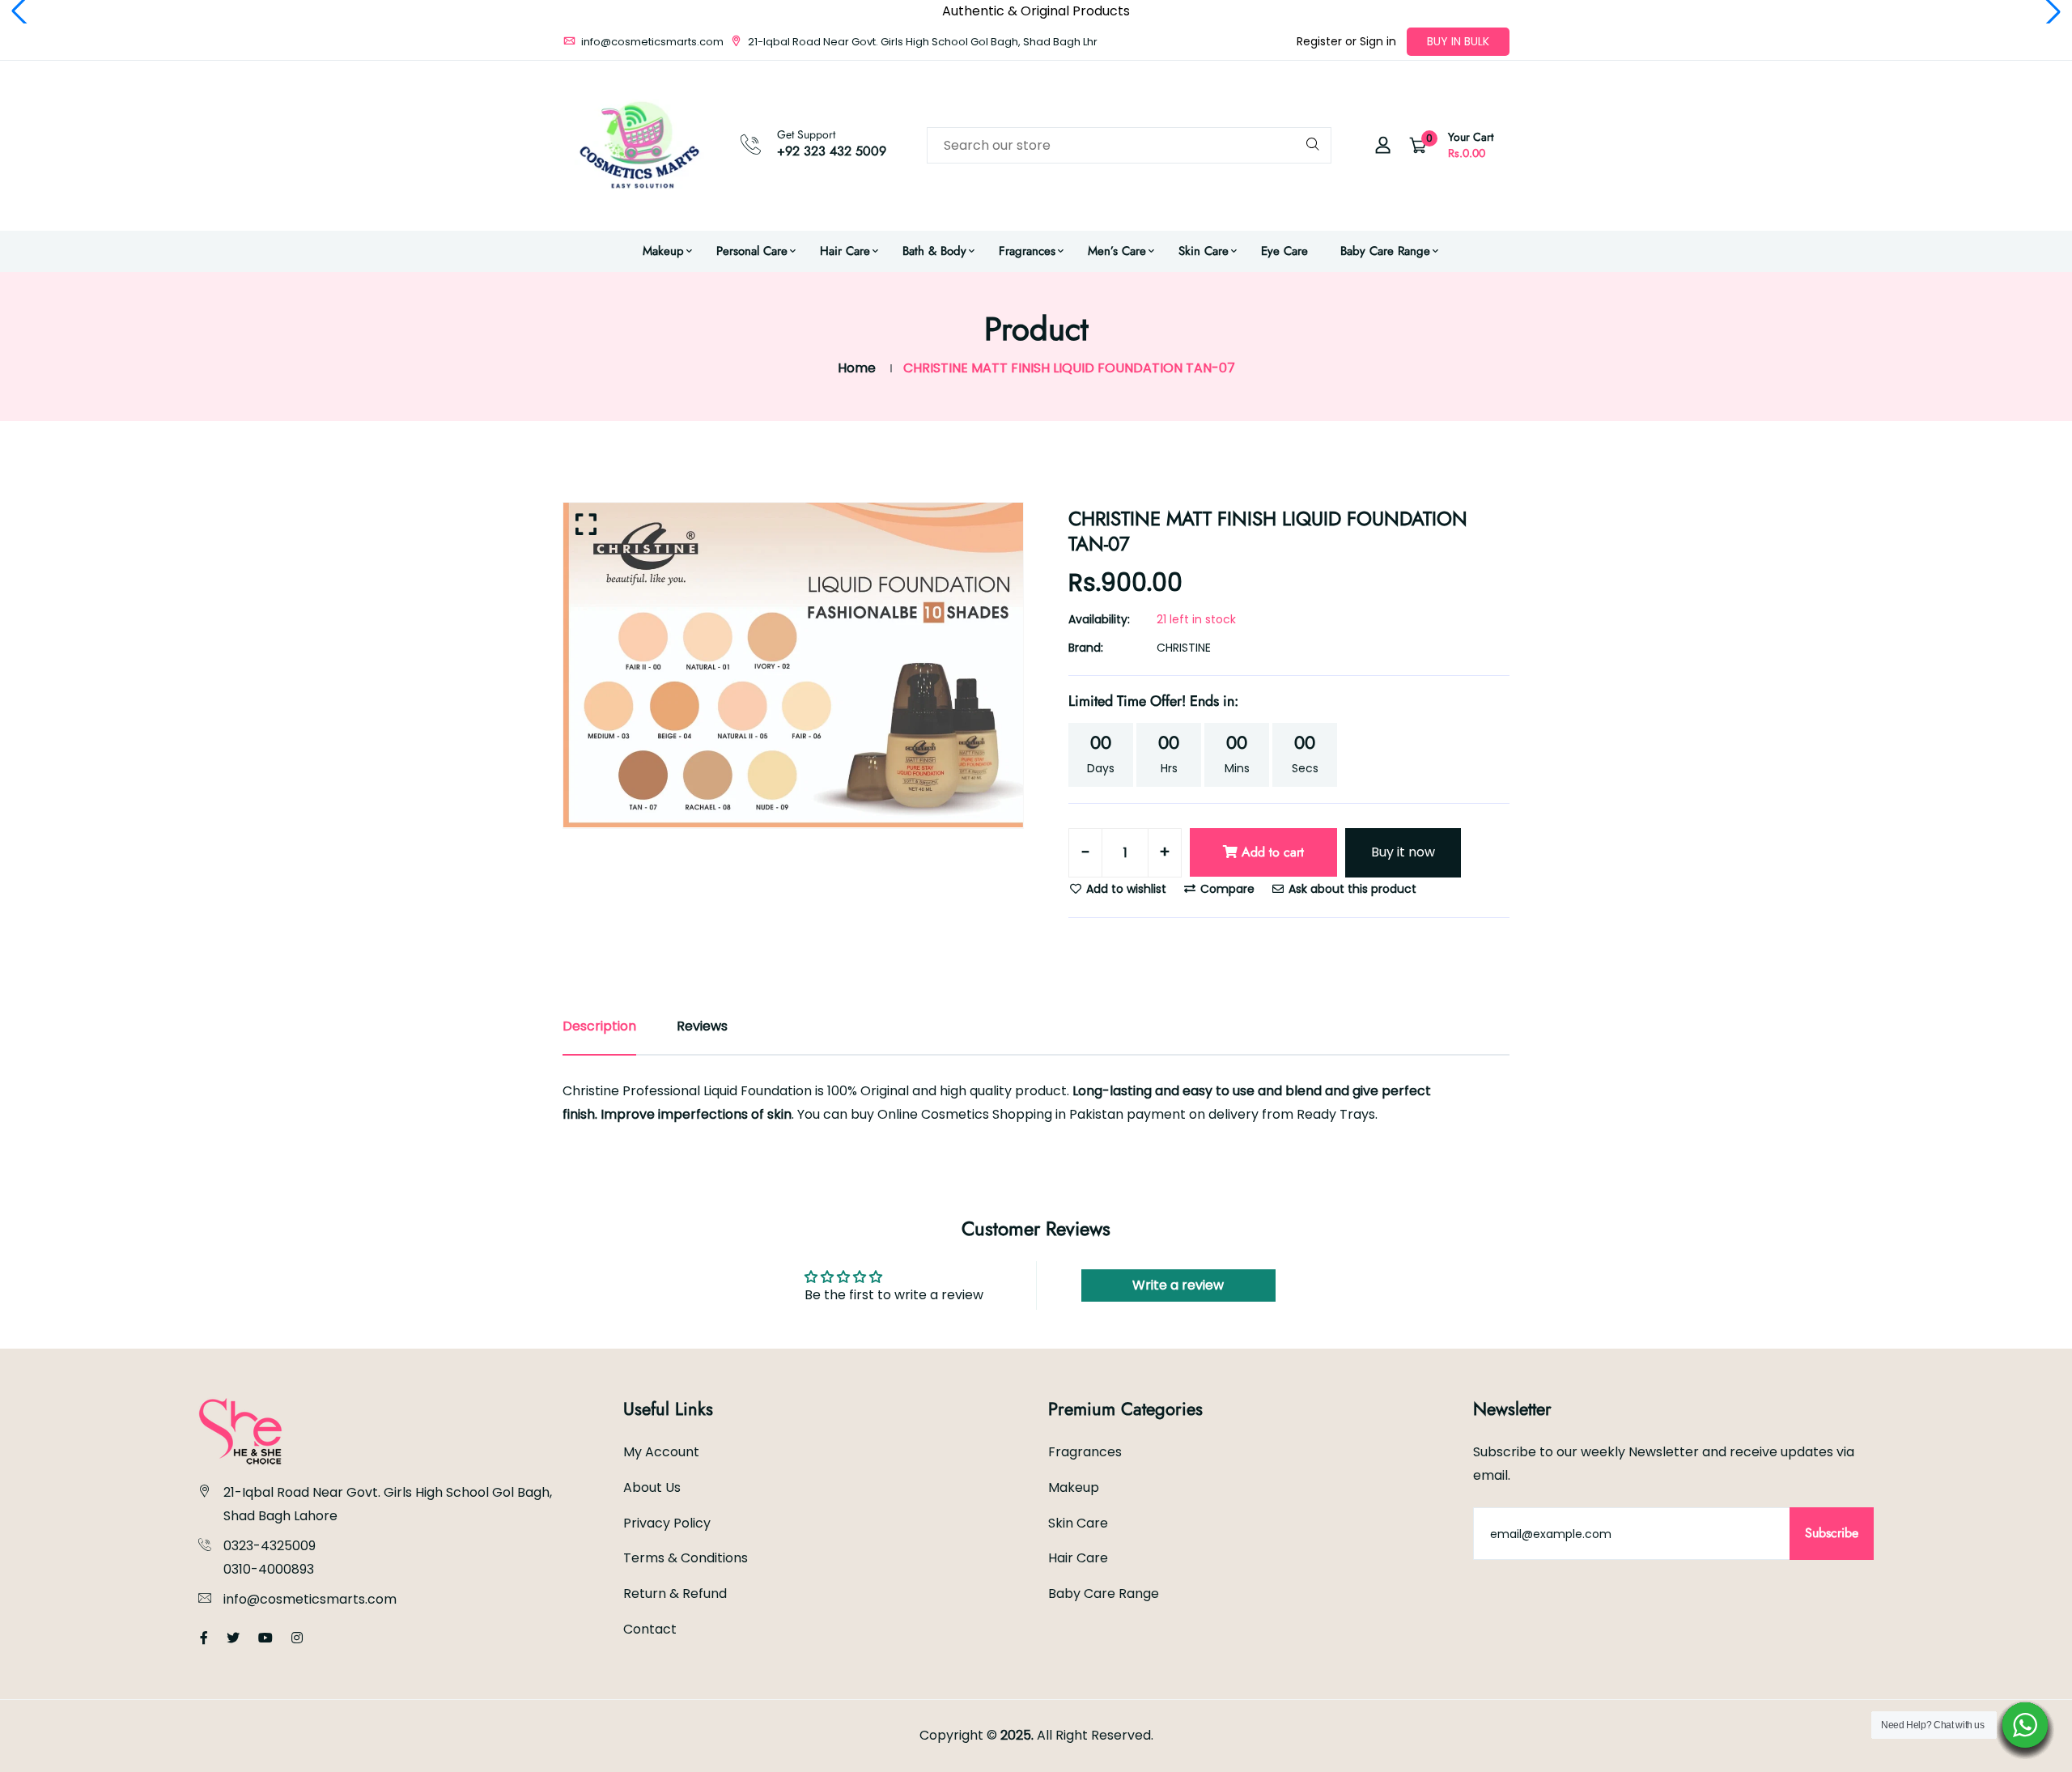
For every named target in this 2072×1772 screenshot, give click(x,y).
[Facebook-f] (204, 1638)
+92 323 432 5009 (832, 151)
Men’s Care (1117, 251)
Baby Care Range (1385, 251)
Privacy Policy (667, 1523)
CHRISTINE (1184, 648)
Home (857, 368)
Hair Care (845, 251)
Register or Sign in (1346, 41)
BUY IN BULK (1458, 41)
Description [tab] (599, 1026)
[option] (793, 665)
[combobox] (1129, 145)
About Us (652, 1487)
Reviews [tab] (702, 1026)
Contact (650, 1629)
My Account (661, 1452)
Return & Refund (675, 1594)
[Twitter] (233, 1638)
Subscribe (1832, 1533)
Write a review (1178, 1285)
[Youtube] (265, 1638)
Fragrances (1027, 251)
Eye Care (1284, 251)
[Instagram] (297, 1638)
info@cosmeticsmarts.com (651, 42)
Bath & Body (934, 251)
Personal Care (752, 251)
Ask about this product (1351, 889)
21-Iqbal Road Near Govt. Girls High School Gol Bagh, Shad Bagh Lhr (921, 42)
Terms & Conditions (686, 1558)
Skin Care (1204, 251)
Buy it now (1403, 852)
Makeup (663, 251)
